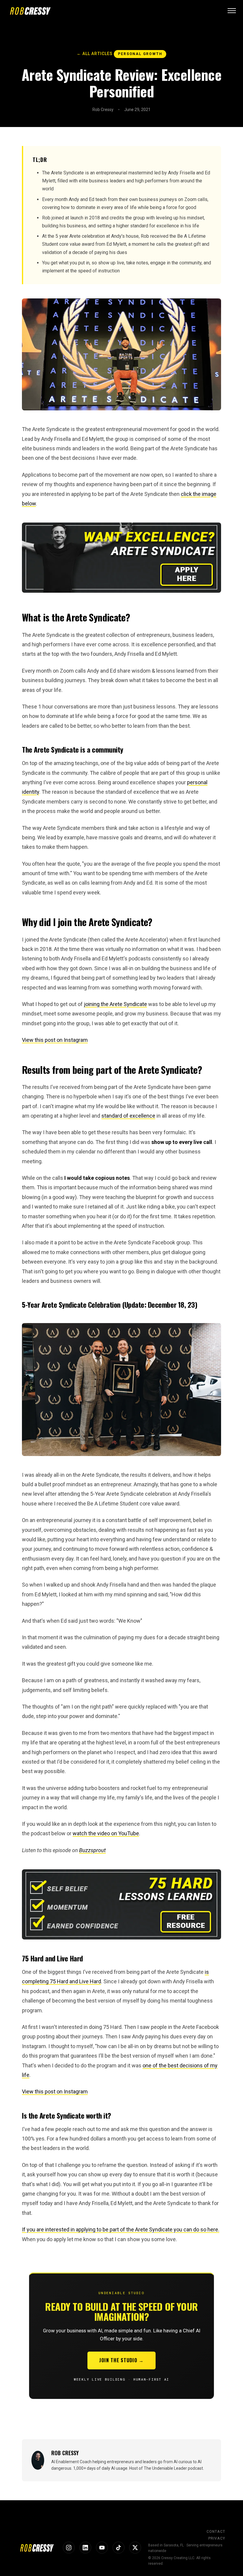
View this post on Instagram (55, 1040)
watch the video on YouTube (106, 1833)
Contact (216, 2532)
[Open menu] (232, 11)
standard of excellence (128, 1116)
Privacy (217, 2538)
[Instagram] (69, 2548)
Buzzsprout (92, 1850)
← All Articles (95, 54)
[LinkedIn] (85, 2548)
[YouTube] (102, 2548)
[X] (135, 2548)
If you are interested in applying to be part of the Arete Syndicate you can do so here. (121, 2229)
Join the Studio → (121, 2360)
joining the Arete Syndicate (115, 1004)
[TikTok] (119, 2548)
